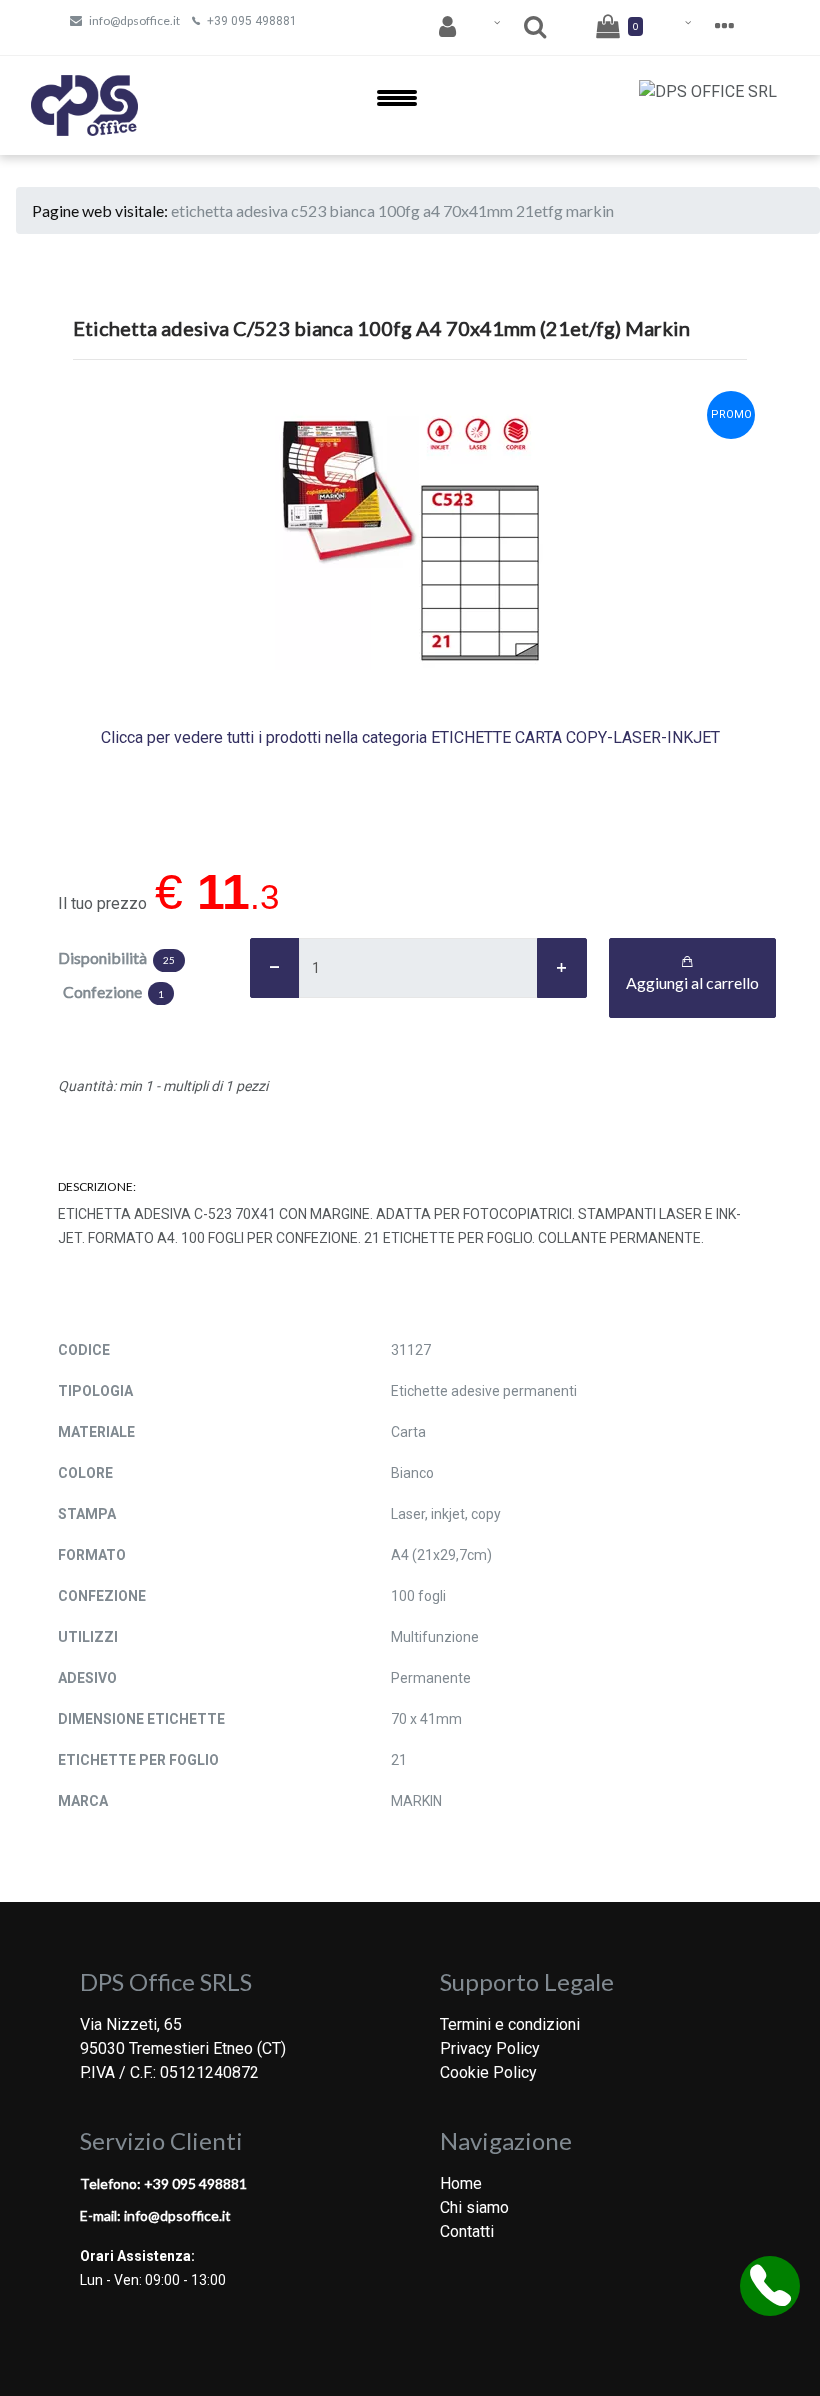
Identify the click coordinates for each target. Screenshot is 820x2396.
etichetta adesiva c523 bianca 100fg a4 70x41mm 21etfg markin (392, 210)
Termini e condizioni (510, 2024)
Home (461, 2183)
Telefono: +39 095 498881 (163, 2183)
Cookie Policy (488, 2072)
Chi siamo (474, 2207)
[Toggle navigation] (397, 105)
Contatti (467, 2231)
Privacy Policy (490, 2048)
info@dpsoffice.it (134, 20)
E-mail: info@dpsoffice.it (155, 2215)
